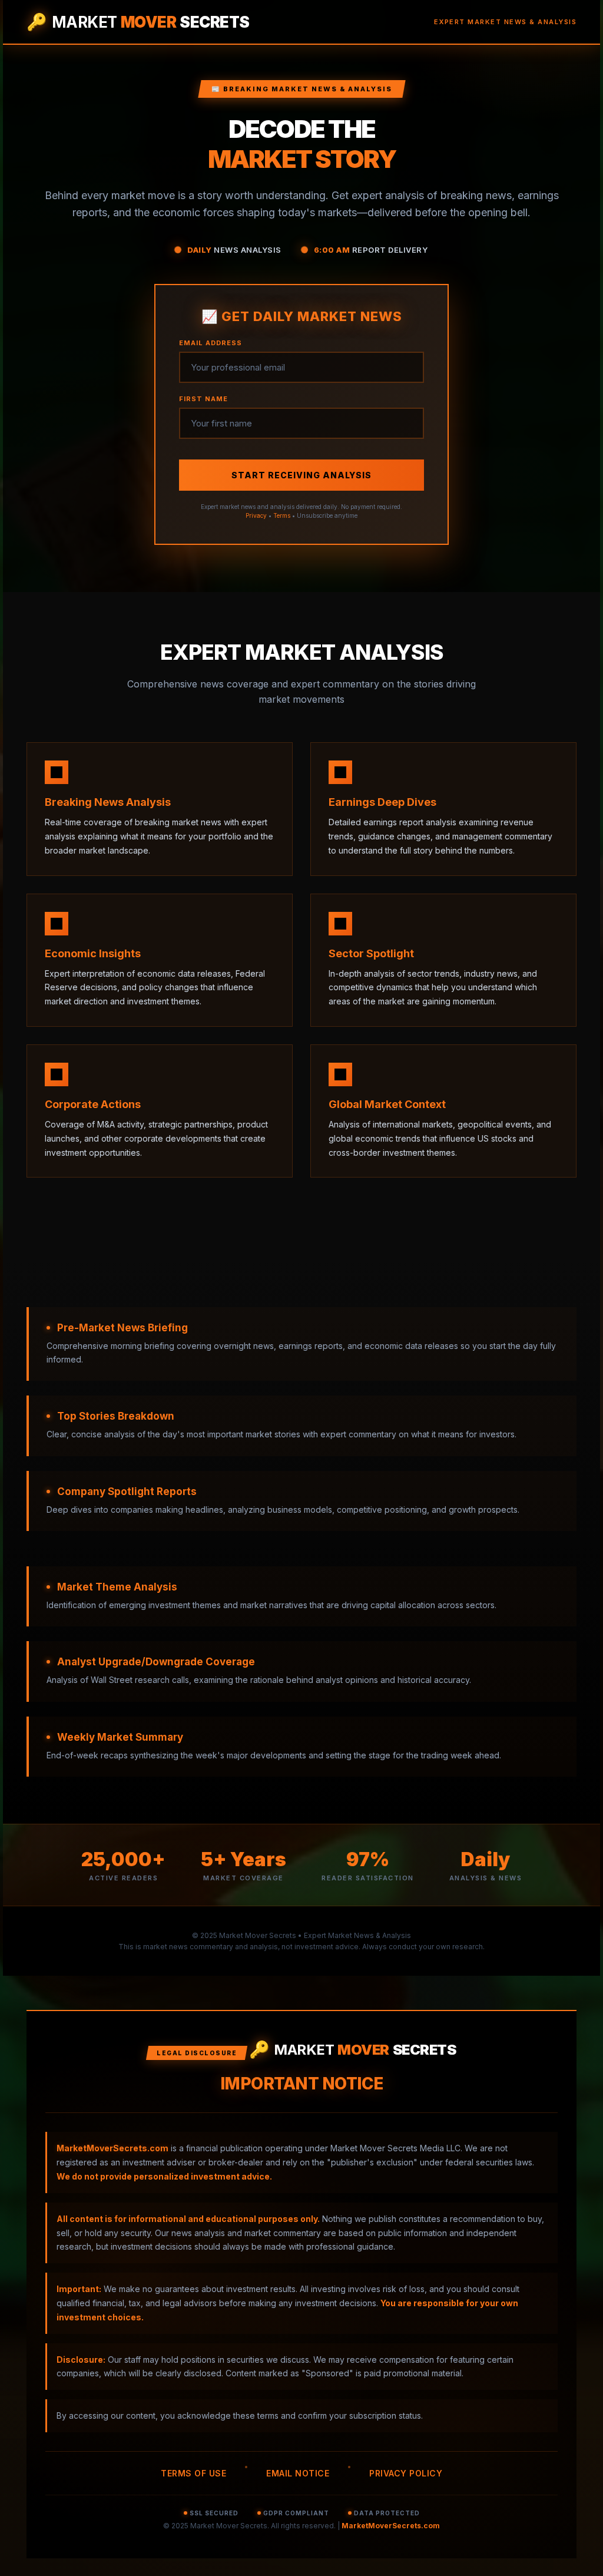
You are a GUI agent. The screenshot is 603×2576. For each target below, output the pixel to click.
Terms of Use (193, 2473)
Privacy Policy (406, 2473)
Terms (282, 515)
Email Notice (298, 2473)
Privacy (256, 515)
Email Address (211, 343)
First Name (203, 399)
